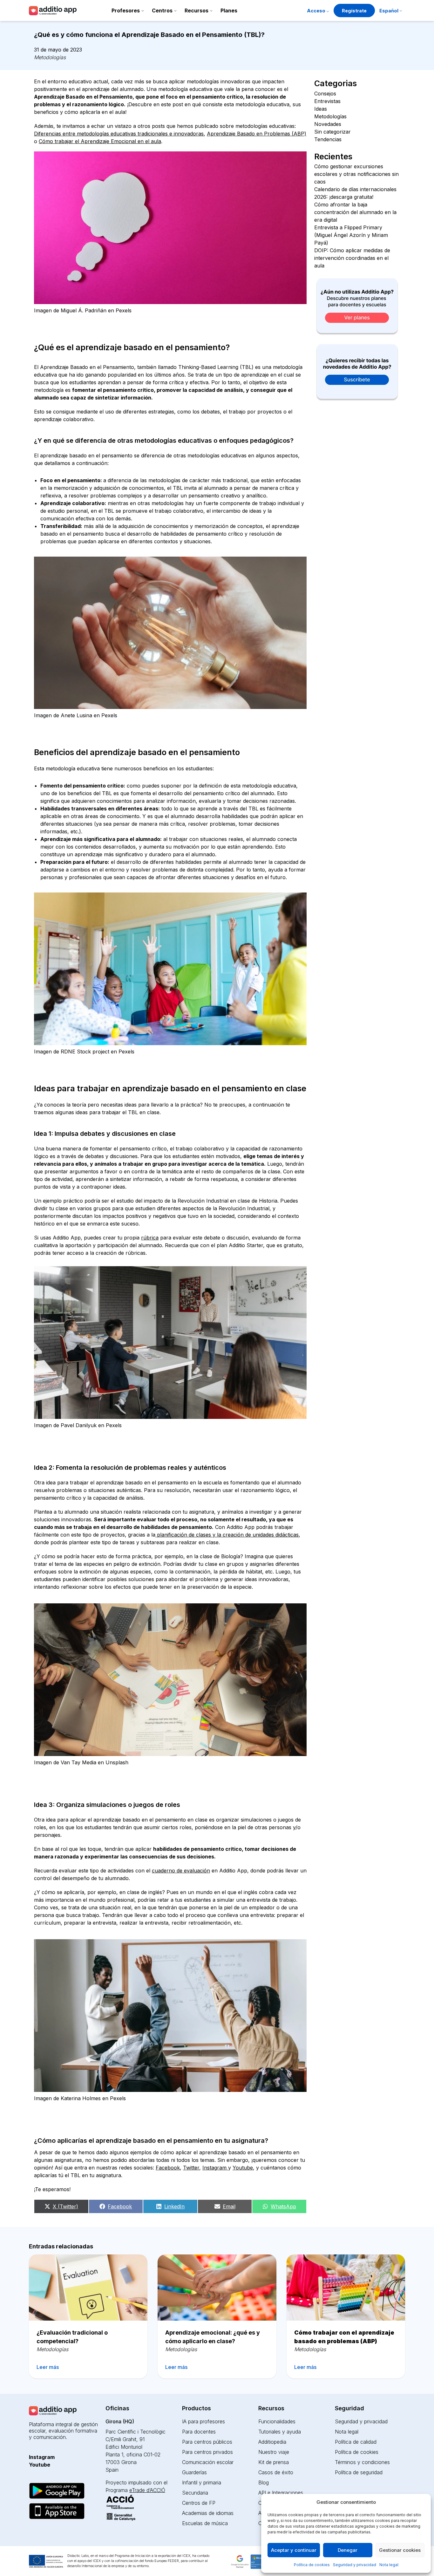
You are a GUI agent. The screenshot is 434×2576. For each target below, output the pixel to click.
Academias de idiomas (208, 2513)
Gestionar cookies (400, 2550)
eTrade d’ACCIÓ (147, 2490)
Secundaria (195, 2493)
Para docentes (199, 2432)
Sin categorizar (332, 132)
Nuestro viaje (274, 2452)
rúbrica (150, 1238)
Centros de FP (199, 2503)
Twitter (191, 2168)
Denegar (348, 2550)
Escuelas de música (205, 2523)
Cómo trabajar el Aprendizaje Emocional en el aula (100, 141)
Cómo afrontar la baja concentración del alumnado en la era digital (355, 212)
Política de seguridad (359, 2472)
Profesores (126, 10)
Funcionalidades (277, 2421)
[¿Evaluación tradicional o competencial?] (88, 2288)
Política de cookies (312, 2565)
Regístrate (354, 11)
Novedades (328, 124)
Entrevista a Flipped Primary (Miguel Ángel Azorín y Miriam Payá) (351, 235)
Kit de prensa (274, 2462)
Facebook (168, 2168)
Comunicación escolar (208, 2462)
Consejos (325, 94)
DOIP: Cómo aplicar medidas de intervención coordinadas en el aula (352, 258)
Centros (162, 10)
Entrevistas (327, 101)
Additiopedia (272, 2442)
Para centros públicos (207, 2442)
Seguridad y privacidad (355, 2565)
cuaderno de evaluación (181, 1871)
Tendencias (328, 139)
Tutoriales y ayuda (280, 2432)
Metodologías (50, 57)
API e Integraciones (281, 2493)
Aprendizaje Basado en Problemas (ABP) (257, 134)
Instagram (215, 2168)
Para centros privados (207, 2452)
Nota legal (389, 2565)
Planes (229, 10)
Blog (264, 2482)
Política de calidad (356, 2442)
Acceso (316, 11)
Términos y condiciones (362, 2462)
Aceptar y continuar (294, 2550)
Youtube (243, 2168)
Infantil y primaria (202, 2482)
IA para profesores (203, 2421)
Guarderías (194, 2472)
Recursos (197, 10)
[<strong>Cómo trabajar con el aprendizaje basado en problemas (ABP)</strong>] (346, 2288)
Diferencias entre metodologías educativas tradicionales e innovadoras (119, 134)
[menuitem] (391, 11)
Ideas (321, 109)
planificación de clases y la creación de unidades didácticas (227, 1535)
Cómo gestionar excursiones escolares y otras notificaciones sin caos (356, 174)
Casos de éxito (276, 2472)
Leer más (48, 2367)
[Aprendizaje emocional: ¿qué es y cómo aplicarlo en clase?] (217, 2288)
